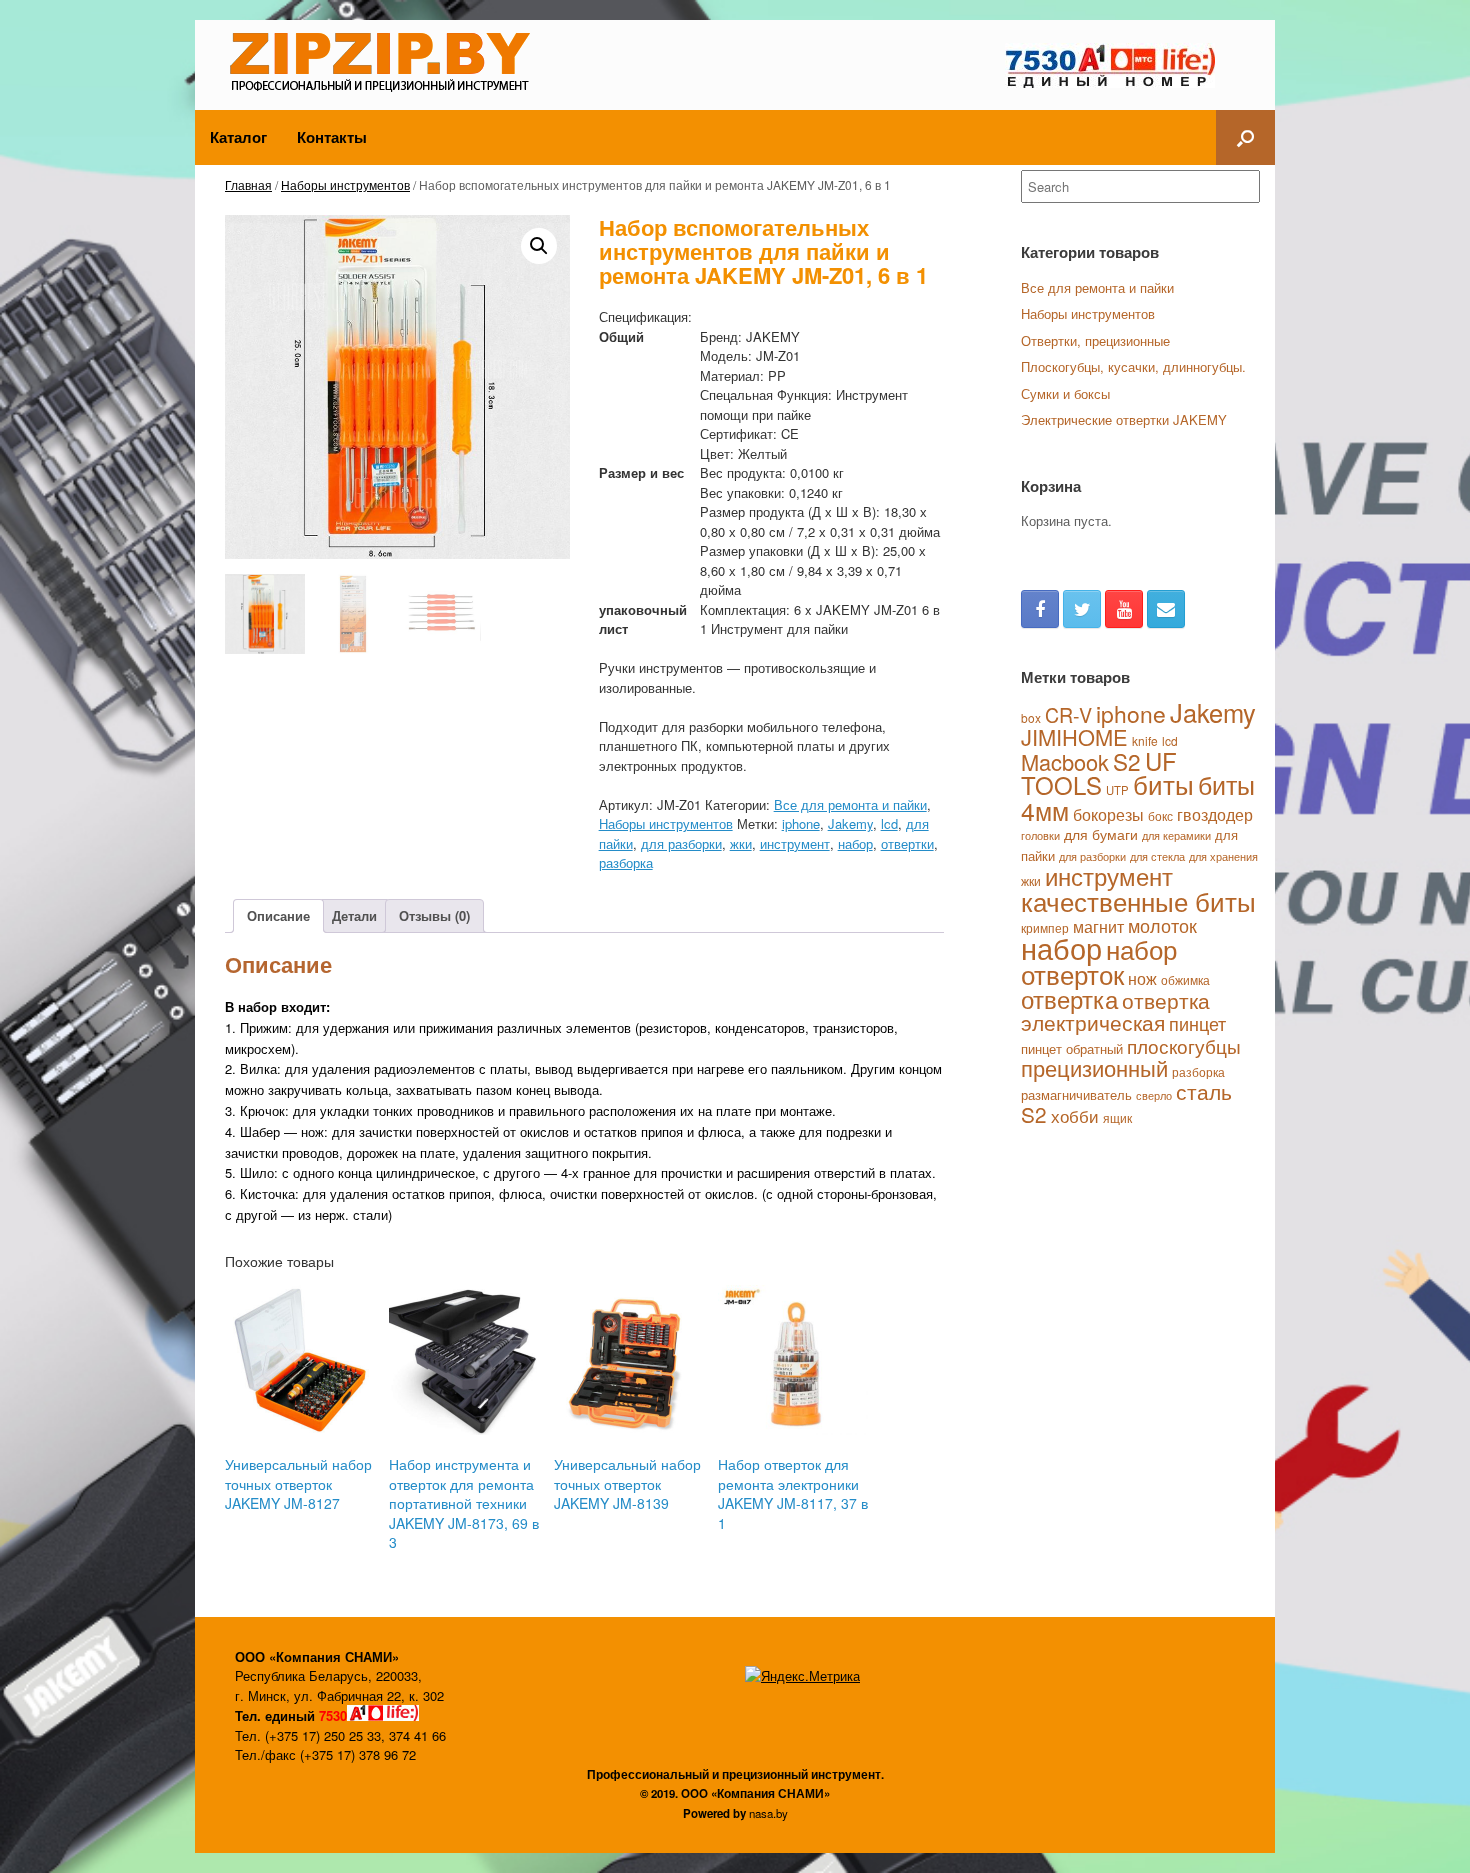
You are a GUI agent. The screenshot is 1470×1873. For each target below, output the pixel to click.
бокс (1160, 815)
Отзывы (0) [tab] (434, 915)
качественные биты (1138, 900)
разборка (626, 862)
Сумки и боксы (1065, 393)
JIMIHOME (1074, 736)
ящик (1117, 1117)
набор (855, 843)
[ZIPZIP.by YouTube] (1124, 609)
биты (1163, 784)
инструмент (795, 843)
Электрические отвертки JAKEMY (1124, 419)
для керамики (1176, 835)
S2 (1127, 761)
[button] (539, 246)
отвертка (1069, 999)
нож (1142, 978)
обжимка (1185, 979)
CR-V (1068, 714)
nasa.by (768, 1813)
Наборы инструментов (345, 184)
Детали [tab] (354, 915)
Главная (248, 184)
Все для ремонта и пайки (850, 804)
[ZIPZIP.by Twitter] (1082, 609)
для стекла (1157, 856)
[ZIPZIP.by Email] (1166, 609)
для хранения (1223, 856)
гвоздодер (1215, 814)
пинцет (1197, 1023)
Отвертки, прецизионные (1095, 340)
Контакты (332, 137)
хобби (1075, 1116)
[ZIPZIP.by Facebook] (1040, 609)
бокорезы (1108, 814)
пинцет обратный (1072, 1048)
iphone (801, 823)
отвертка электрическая (1115, 1011)
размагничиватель (1076, 1094)
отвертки (907, 843)
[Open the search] (1245, 137)
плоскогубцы (1184, 1045)
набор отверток (1099, 961)
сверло (1154, 1095)
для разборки (681, 843)
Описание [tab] (278, 915)
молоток (1162, 925)
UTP (1117, 790)
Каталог (238, 137)
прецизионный (1094, 1067)
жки (741, 843)
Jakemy (850, 823)
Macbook (1065, 761)
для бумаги (1101, 834)
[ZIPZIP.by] (387, 60)
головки (1040, 835)
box (1031, 717)
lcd (889, 823)
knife (1145, 740)
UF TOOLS (1099, 773)
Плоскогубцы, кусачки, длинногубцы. (1133, 366)
